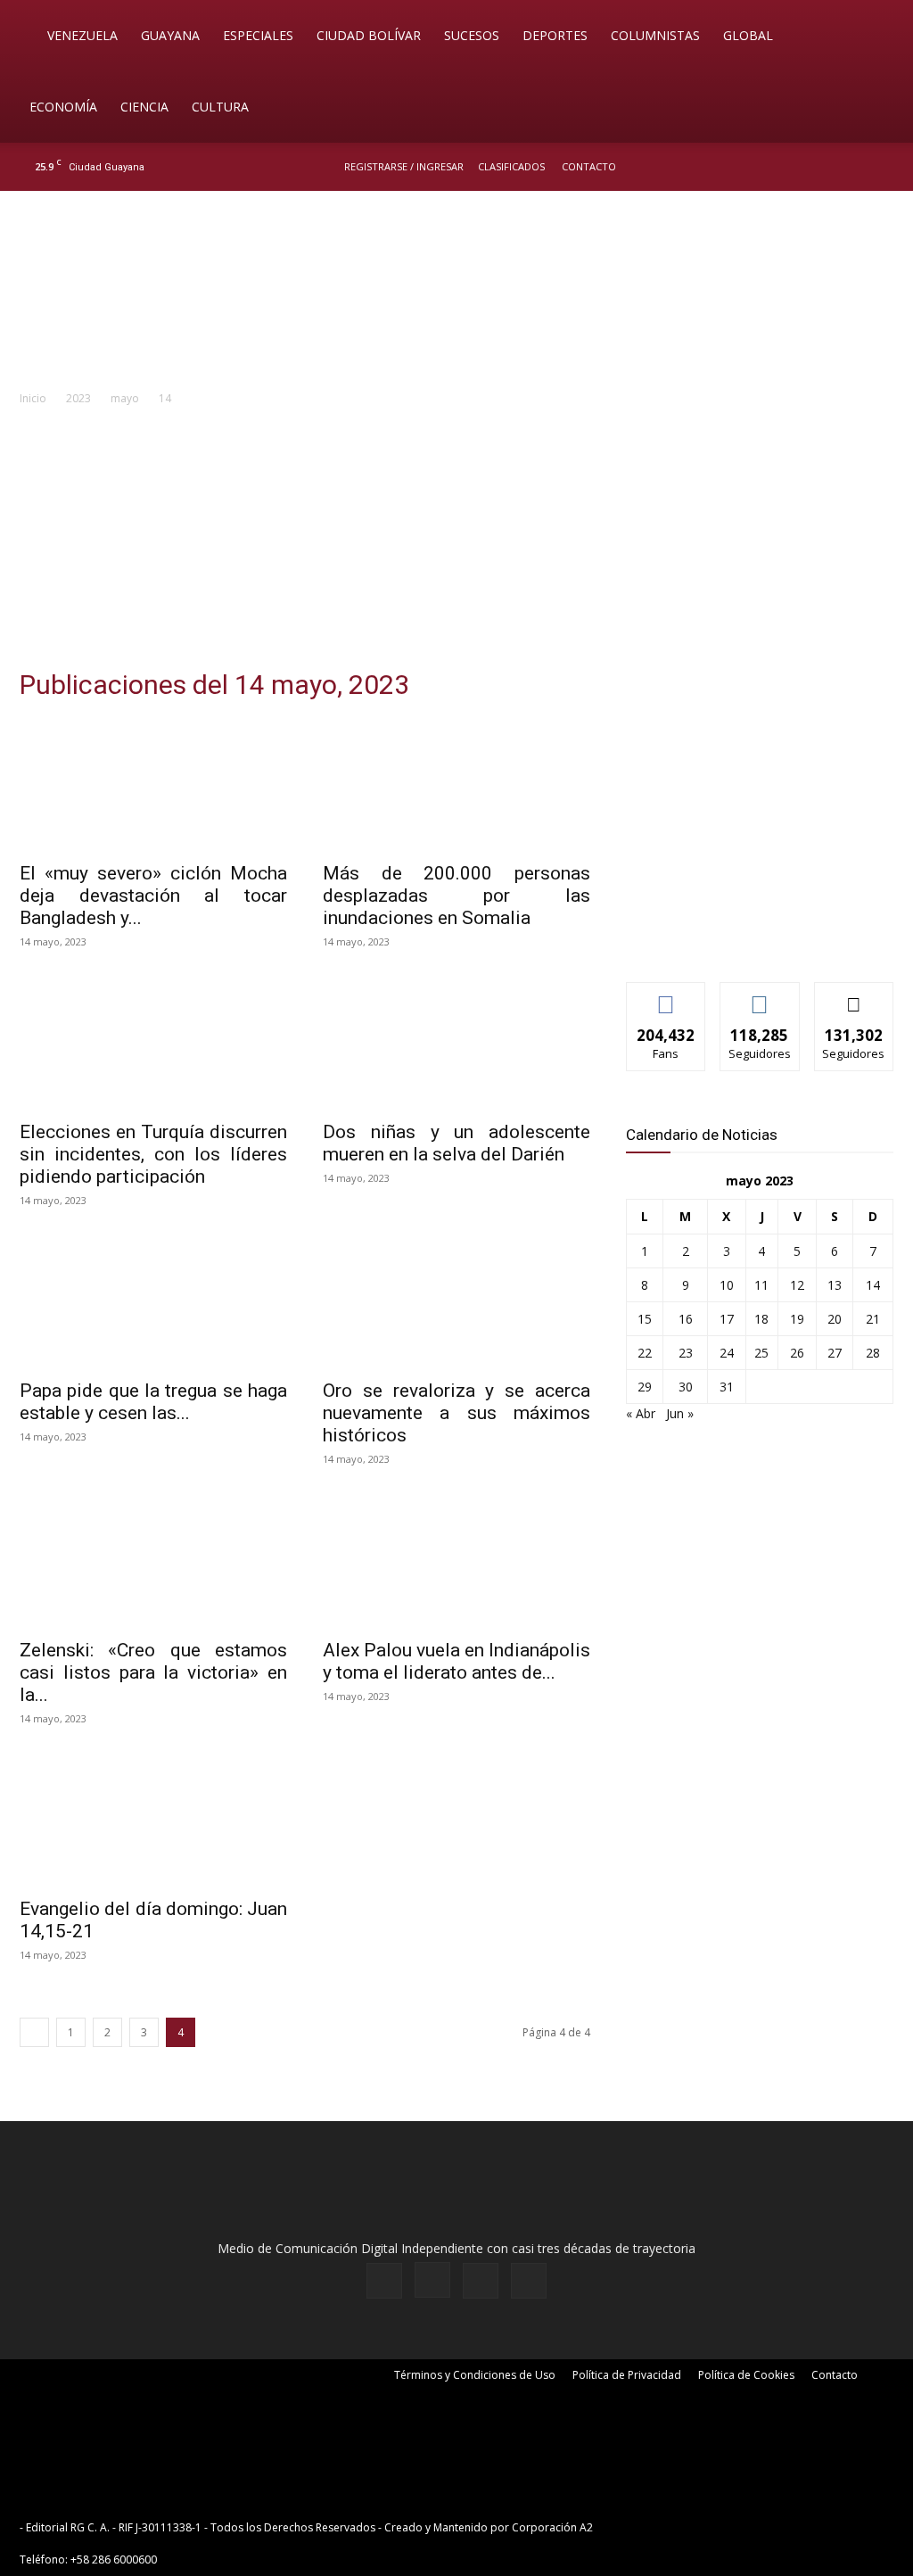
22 (645, 1353)
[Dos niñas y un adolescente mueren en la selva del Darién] (456, 1044)
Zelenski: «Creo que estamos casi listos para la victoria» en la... (153, 1672)
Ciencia (144, 107)
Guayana (170, 35)
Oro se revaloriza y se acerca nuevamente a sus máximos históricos (456, 1413)
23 (686, 1353)
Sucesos (472, 35)
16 (686, 1319)
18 (761, 1319)
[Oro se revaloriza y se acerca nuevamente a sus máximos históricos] (456, 1302)
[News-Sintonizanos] (760, 939)
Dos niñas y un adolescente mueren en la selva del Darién (456, 1143)
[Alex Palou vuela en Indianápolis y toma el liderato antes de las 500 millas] (456, 1561)
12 (797, 1285)
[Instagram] (823, 167)
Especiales (258, 35)
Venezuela (82, 35)
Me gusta (666, 996)
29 (645, 1387)
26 (797, 1353)
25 (761, 1353)
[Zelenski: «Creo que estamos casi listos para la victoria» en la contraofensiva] (153, 1561)
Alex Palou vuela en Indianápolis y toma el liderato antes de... (456, 1661)
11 (761, 1285)
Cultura (220, 107)
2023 (78, 398)
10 (727, 1285)
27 (835, 1353)
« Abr (641, 1413)
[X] (852, 167)
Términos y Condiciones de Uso (475, 2375)
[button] (874, 37)
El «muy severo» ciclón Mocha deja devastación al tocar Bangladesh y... (153, 896)
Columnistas (655, 35)
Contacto (589, 166)
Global (748, 35)
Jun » (680, 1413)
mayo (125, 398)
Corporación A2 (552, 2527)
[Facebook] (794, 167)
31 (727, 1387)
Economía (63, 107)
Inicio (33, 398)
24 (727, 1353)
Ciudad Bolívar (369, 35)
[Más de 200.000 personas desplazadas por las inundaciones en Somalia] (456, 785)
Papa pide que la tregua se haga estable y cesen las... (153, 1402)
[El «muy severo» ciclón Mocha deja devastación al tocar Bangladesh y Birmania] (153, 785)
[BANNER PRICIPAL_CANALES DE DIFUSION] (456, 292)
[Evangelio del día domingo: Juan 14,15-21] (153, 1821)
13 (835, 1285)
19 (797, 1319)
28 (873, 1353)
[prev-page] (34, 2032)
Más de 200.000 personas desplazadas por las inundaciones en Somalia (456, 896)
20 (835, 1319)
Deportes (555, 35)
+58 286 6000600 (114, 2559)
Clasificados (511, 166)
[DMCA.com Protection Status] (735, 2527)
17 (727, 1319)
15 (645, 1319)
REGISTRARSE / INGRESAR (404, 166)
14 (873, 1285)
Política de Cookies (746, 2375)
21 (873, 1319)
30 (686, 1387)
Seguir (760, 996)
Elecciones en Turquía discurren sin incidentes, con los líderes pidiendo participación (153, 1154)
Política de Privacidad (627, 2375)
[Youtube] (882, 167)
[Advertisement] (456, 542)
